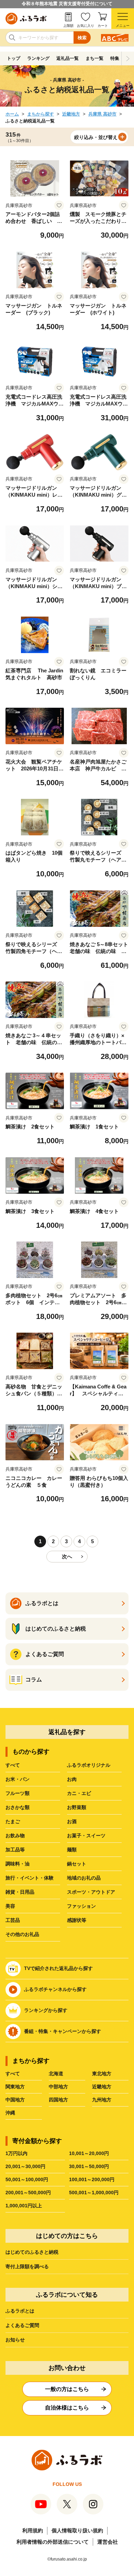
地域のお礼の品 (84, 1878)
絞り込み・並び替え (96, 137)
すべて (13, 1765)
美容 (10, 1906)
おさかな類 (18, 1807)
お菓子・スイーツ (86, 1836)
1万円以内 (16, 2153)
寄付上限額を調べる (27, 2266)
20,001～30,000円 (25, 2166)
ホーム (12, 114)
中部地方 (58, 2087)
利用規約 (33, 2530)
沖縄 (10, 2113)
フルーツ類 (18, 1793)
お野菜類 (77, 1807)
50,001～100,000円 (27, 2179)
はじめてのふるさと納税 (32, 2252)
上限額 (68, 26)
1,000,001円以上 (24, 2206)
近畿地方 (71, 114)
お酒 (72, 1821)
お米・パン (18, 1779)
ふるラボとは (20, 2311)
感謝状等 (77, 1920)
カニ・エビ (79, 1793)
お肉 (72, 1779)
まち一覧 (94, 58)
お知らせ (15, 2340)
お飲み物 (15, 1836)
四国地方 (58, 2100)
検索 (82, 38)
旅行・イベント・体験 (30, 1878)
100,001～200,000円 (92, 2179)
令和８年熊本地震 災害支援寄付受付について (67, 4)
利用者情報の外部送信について (53, 2542)
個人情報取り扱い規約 (77, 2530)
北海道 (56, 2074)
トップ (14, 58)
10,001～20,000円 (89, 2153)
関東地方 (15, 2087)
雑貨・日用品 (20, 1892)
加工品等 (15, 1850)
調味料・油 (18, 1864)
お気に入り (86, 26)
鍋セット (77, 1864)
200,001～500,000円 (28, 2193)
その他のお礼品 (22, 1934)
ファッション (81, 1906)
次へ (67, 1556)
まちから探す (41, 114)
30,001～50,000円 (89, 2166)
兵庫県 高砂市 (102, 114)
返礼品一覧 (68, 58)
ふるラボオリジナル (89, 1765)
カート (103, 26)
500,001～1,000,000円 (94, 2193)
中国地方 (15, 2100)
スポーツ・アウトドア (91, 1892)
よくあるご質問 (22, 2325)
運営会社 (108, 2542)
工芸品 (13, 1920)
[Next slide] (128, 58)
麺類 (72, 1850)
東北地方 (102, 2074)
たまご (13, 1821)
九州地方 (102, 2100)
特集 (115, 58)
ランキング (38, 58)
